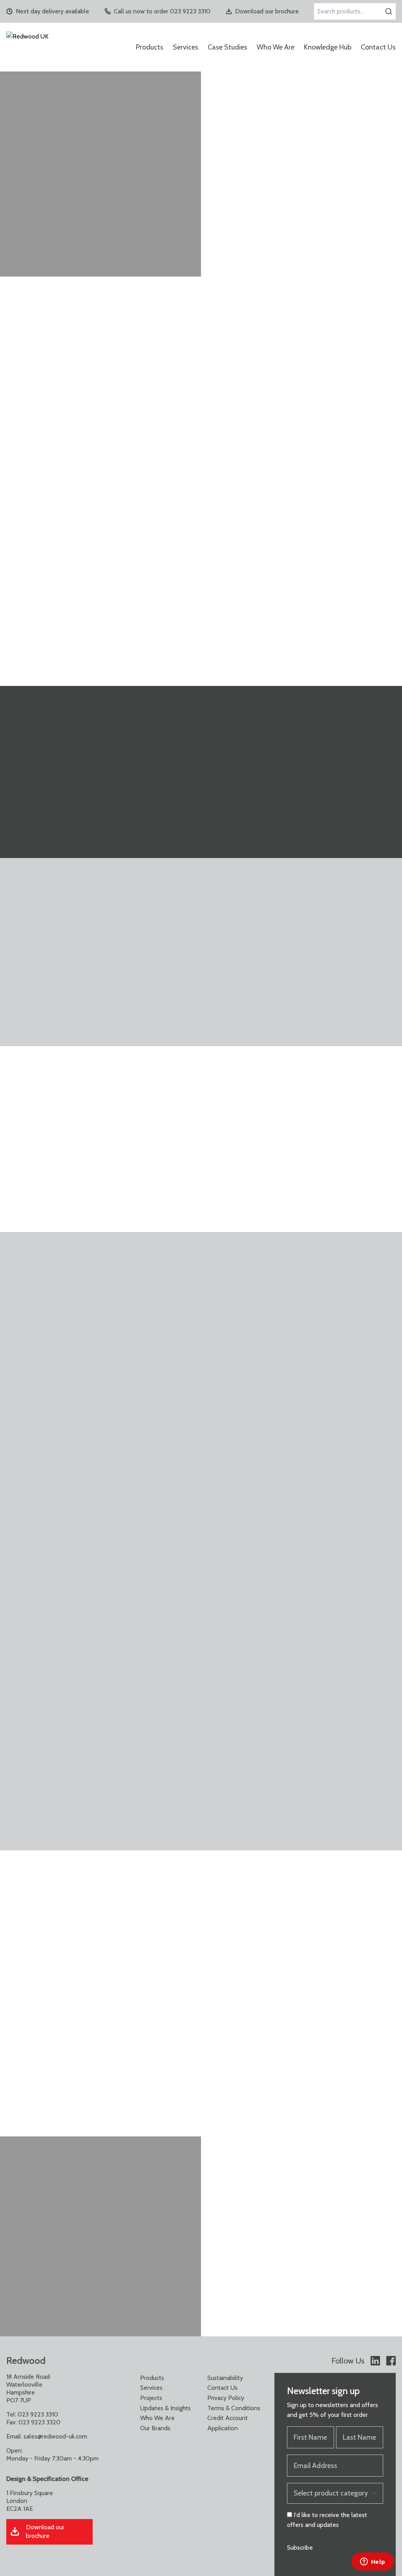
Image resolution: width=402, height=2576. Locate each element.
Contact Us (378, 47)
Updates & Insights (165, 2408)
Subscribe (300, 2548)
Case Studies (227, 47)
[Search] (389, 11)
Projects (151, 2398)
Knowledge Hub (328, 47)
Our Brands (155, 2428)
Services (185, 47)
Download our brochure (267, 11)
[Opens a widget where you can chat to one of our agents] (373, 2562)
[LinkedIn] (375, 2361)
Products (150, 47)
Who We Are (276, 47)
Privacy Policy (226, 2398)
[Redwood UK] (59, 47)
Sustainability (225, 2378)
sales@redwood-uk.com (55, 2436)
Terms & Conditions (234, 2408)
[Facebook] (391, 2361)
